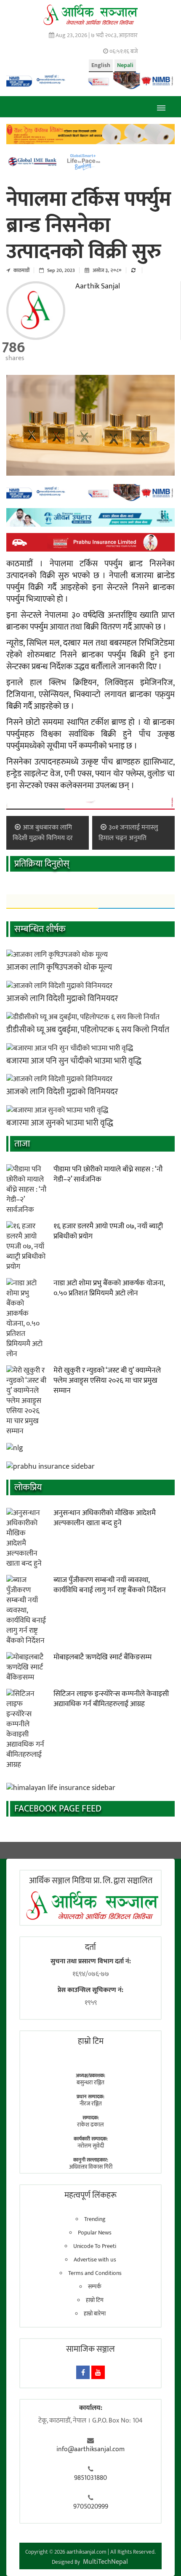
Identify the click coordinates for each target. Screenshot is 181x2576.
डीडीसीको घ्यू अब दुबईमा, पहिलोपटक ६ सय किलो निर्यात (88, 1030)
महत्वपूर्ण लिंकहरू (90, 2195)
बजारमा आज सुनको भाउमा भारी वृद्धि (60, 1123)
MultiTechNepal (105, 2562)
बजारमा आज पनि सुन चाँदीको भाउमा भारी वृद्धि (74, 1061)
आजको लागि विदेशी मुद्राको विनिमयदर (62, 999)
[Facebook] (83, 2372)
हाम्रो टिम (95, 2300)
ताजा (22, 1144)
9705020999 (91, 2507)
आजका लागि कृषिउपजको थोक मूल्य (59, 967)
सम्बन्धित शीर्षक (40, 929)
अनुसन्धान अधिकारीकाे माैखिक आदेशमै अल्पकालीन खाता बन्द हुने (105, 1518)
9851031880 (90, 2478)
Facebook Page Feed (58, 1809)
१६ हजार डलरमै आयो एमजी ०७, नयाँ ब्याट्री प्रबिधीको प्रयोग (108, 1231)
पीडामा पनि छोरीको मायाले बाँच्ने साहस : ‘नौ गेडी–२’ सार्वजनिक (108, 1174)
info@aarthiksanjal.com (90, 2449)
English (101, 65)
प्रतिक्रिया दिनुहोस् (42, 864)
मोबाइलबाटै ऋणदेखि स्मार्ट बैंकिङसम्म (102, 1657)
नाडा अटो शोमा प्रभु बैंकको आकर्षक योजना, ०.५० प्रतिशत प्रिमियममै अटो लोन (109, 1288)
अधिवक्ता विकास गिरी (91, 2167)
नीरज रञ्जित (91, 2104)
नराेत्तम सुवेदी (91, 2146)
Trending (95, 2219)
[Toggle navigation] (161, 107)
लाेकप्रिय (28, 1487)
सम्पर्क (95, 2287)
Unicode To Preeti (95, 2246)
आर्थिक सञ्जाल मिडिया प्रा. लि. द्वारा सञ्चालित (91, 1881)
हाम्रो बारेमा (95, 2314)
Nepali (125, 65)
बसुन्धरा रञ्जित (90, 2082)
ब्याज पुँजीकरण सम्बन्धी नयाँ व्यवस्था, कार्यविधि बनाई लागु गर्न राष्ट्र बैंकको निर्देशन (110, 1585)
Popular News (95, 2233)
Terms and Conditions (95, 2273)
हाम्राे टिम (91, 2041)
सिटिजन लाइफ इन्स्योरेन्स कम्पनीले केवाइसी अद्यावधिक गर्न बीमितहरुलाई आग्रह (111, 1699)
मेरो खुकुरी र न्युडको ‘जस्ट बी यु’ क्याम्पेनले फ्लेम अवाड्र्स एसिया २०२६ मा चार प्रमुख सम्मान (107, 1381)
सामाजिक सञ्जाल (90, 2349)
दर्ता (90, 1947)
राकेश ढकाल (90, 2125)
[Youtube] (98, 2372)
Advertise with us (95, 2260)
